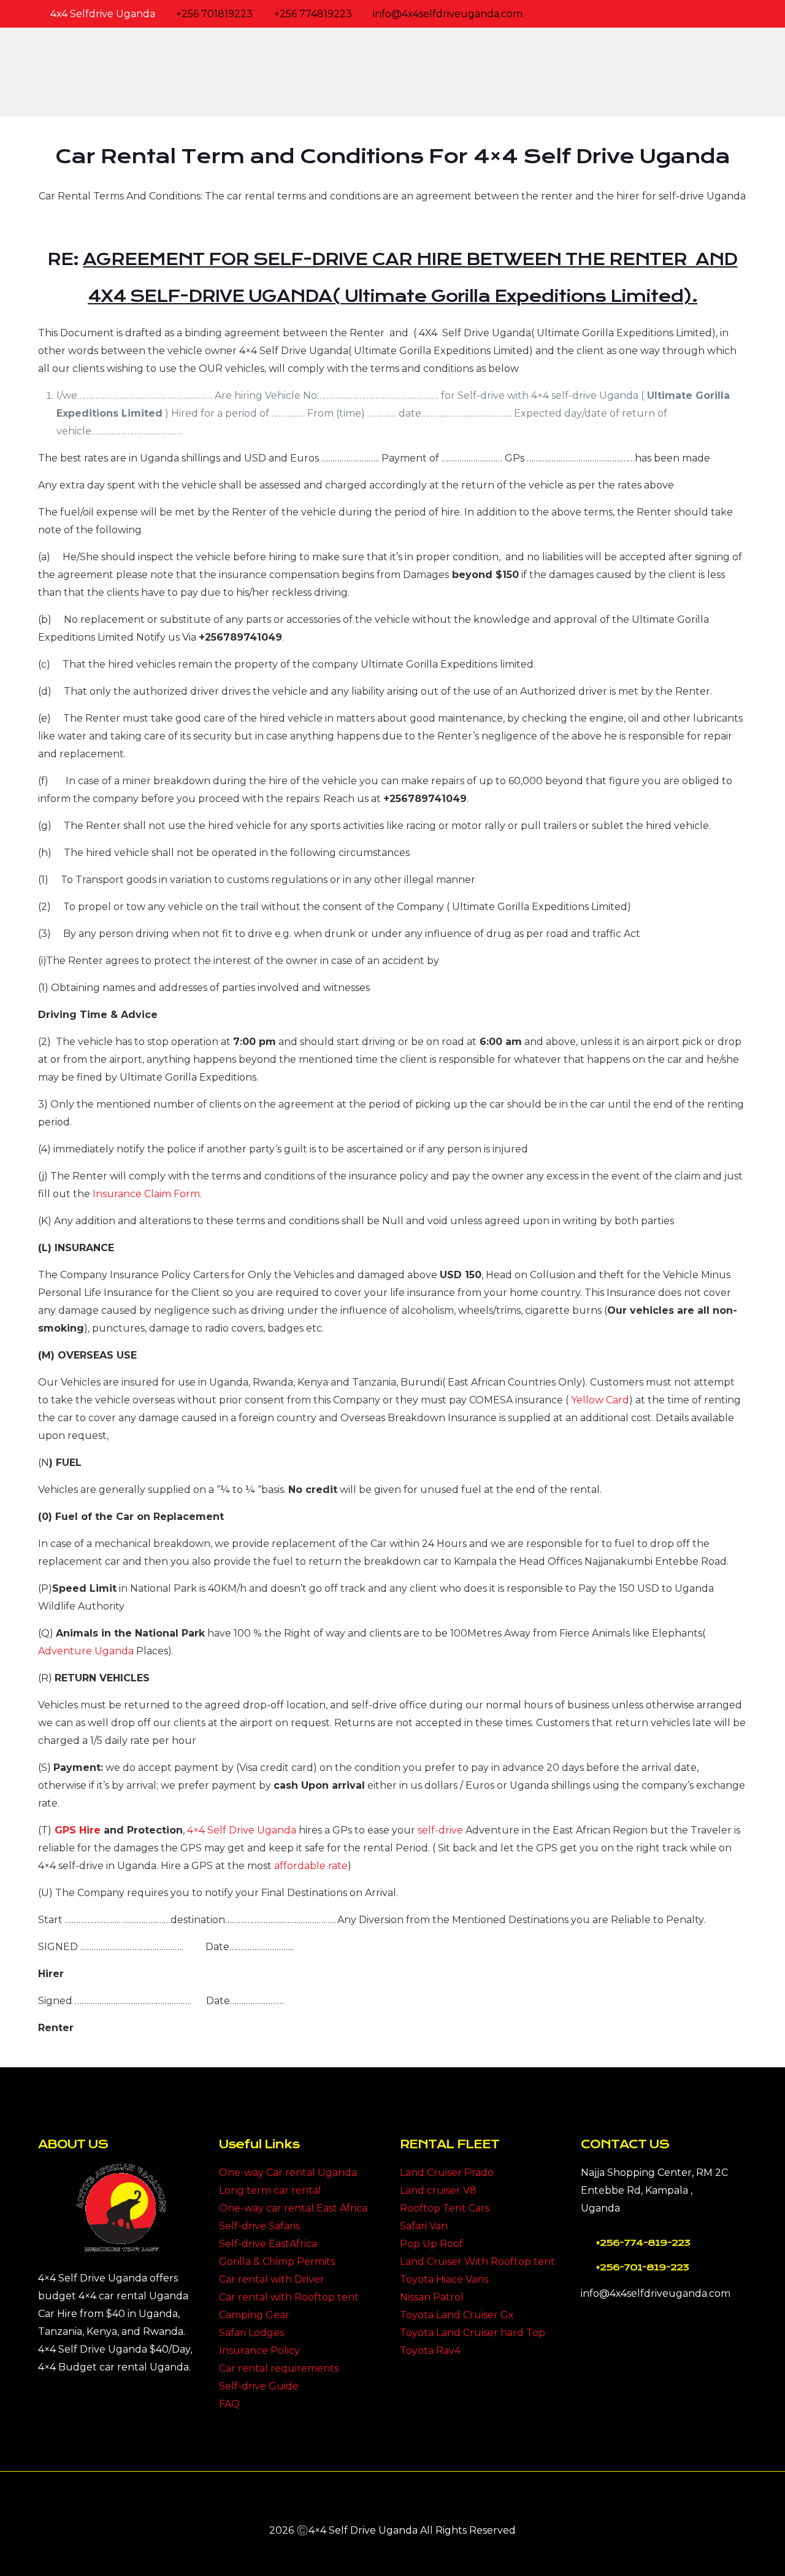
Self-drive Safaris (259, 2226)
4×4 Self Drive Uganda (242, 1830)
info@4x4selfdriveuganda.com (448, 14)
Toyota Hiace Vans (444, 2279)
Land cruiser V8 (438, 2190)
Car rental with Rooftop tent (289, 2297)
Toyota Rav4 (430, 2350)
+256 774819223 (313, 14)
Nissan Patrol (432, 2297)
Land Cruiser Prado (447, 2173)
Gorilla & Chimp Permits (277, 2262)
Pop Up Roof (431, 2244)
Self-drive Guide (259, 2386)
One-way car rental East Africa (293, 2208)
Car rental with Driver (272, 2279)
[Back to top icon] (392, 2497)
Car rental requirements (279, 2368)
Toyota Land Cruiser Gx (457, 2315)
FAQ (229, 2404)
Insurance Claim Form (146, 1194)
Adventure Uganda (86, 1651)
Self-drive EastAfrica (268, 2244)
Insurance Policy (259, 2350)
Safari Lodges (251, 2333)
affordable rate (311, 1866)
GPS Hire (78, 1830)
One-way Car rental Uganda (288, 2173)
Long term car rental (270, 2190)
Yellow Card (600, 1400)
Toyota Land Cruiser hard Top (473, 2333)
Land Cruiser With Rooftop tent (477, 2262)
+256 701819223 (214, 14)
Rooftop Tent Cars (445, 2208)
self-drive (440, 1830)
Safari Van (424, 2226)
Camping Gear (254, 2315)
